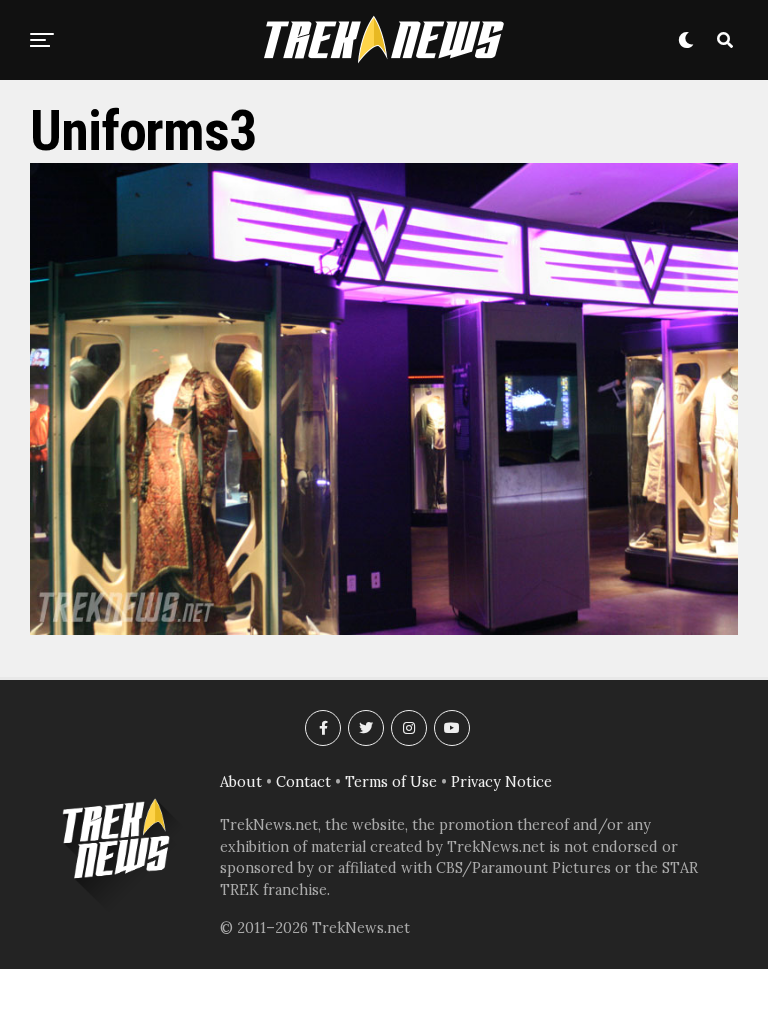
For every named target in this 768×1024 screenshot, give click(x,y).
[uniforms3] (384, 629)
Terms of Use (391, 782)
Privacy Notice (501, 782)
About (241, 782)
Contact (303, 782)
